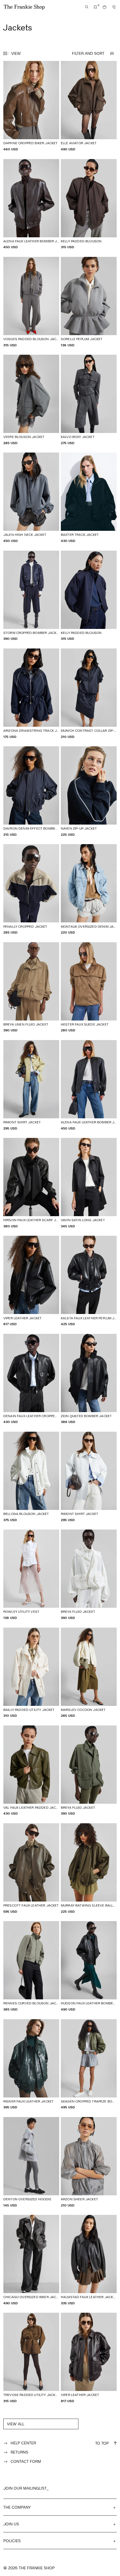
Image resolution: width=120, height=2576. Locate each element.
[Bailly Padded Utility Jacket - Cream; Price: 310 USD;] (31, 1673)
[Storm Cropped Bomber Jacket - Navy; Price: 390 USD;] (31, 596)
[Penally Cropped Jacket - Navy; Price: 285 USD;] (31, 889)
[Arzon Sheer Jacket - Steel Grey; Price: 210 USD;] (89, 2162)
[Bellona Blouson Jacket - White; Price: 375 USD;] (31, 1477)
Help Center (23, 2443)
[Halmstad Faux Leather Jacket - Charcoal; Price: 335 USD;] (89, 2260)
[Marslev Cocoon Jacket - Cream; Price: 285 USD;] (89, 1673)
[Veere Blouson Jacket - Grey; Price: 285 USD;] (31, 400)
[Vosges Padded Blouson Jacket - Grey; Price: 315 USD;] (31, 302)
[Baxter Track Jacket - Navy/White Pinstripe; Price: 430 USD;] (89, 498)
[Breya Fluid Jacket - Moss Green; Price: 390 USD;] (89, 1771)
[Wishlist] (95, 7)
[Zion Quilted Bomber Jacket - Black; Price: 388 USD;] (89, 1379)
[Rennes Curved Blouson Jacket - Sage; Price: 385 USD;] (31, 1966)
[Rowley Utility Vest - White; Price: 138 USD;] (31, 1575)
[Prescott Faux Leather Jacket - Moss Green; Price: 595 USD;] (31, 1868)
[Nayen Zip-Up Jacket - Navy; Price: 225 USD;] (89, 791)
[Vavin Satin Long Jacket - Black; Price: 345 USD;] (89, 1183)
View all (16, 2424)
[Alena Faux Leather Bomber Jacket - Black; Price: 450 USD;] (89, 1085)
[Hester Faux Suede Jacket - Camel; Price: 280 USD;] (89, 987)
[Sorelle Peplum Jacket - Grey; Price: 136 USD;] (89, 302)
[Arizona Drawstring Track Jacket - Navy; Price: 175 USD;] (31, 694)
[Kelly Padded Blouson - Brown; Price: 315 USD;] (89, 204)
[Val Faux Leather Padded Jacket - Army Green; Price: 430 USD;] (31, 1771)
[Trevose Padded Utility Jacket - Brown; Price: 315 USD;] (31, 2358)
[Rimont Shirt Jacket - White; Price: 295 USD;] (89, 1477)
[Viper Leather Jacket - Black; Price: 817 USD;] (31, 1281)
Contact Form (26, 2461)
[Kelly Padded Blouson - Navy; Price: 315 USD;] (89, 596)
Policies (12, 2541)
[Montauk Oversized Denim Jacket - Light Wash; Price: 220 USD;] (89, 889)
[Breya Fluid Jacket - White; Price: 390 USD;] (89, 1575)
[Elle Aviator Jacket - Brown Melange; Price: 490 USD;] (89, 106)
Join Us (11, 2524)
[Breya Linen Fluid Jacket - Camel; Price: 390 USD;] (31, 987)
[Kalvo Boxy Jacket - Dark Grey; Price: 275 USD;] (89, 400)
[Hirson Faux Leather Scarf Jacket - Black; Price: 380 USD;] (31, 1183)
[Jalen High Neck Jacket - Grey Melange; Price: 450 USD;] (31, 498)
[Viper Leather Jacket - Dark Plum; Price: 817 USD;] (89, 2358)
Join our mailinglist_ (26, 2488)
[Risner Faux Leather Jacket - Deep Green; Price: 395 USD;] (31, 2064)
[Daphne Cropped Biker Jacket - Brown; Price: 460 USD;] (31, 106)
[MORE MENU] (114, 7)
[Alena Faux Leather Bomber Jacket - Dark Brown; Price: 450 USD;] (31, 204)
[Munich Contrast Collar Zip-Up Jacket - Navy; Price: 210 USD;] (89, 694)
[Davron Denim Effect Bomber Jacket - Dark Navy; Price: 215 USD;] (31, 791)
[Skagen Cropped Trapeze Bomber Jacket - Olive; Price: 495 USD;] (89, 2064)
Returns (19, 2452)
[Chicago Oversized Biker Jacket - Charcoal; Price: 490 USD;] (31, 2260)
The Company (17, 2507)
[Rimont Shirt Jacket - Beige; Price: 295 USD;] (31, 1085)
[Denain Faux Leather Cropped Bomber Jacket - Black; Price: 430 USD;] (31, 1379)
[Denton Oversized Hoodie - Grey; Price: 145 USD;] (31, 2162)
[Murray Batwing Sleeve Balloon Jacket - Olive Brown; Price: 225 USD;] (89, 1868)
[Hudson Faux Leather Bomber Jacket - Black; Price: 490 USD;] (89, 1966)
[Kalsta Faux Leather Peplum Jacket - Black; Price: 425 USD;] (89, 1281)
